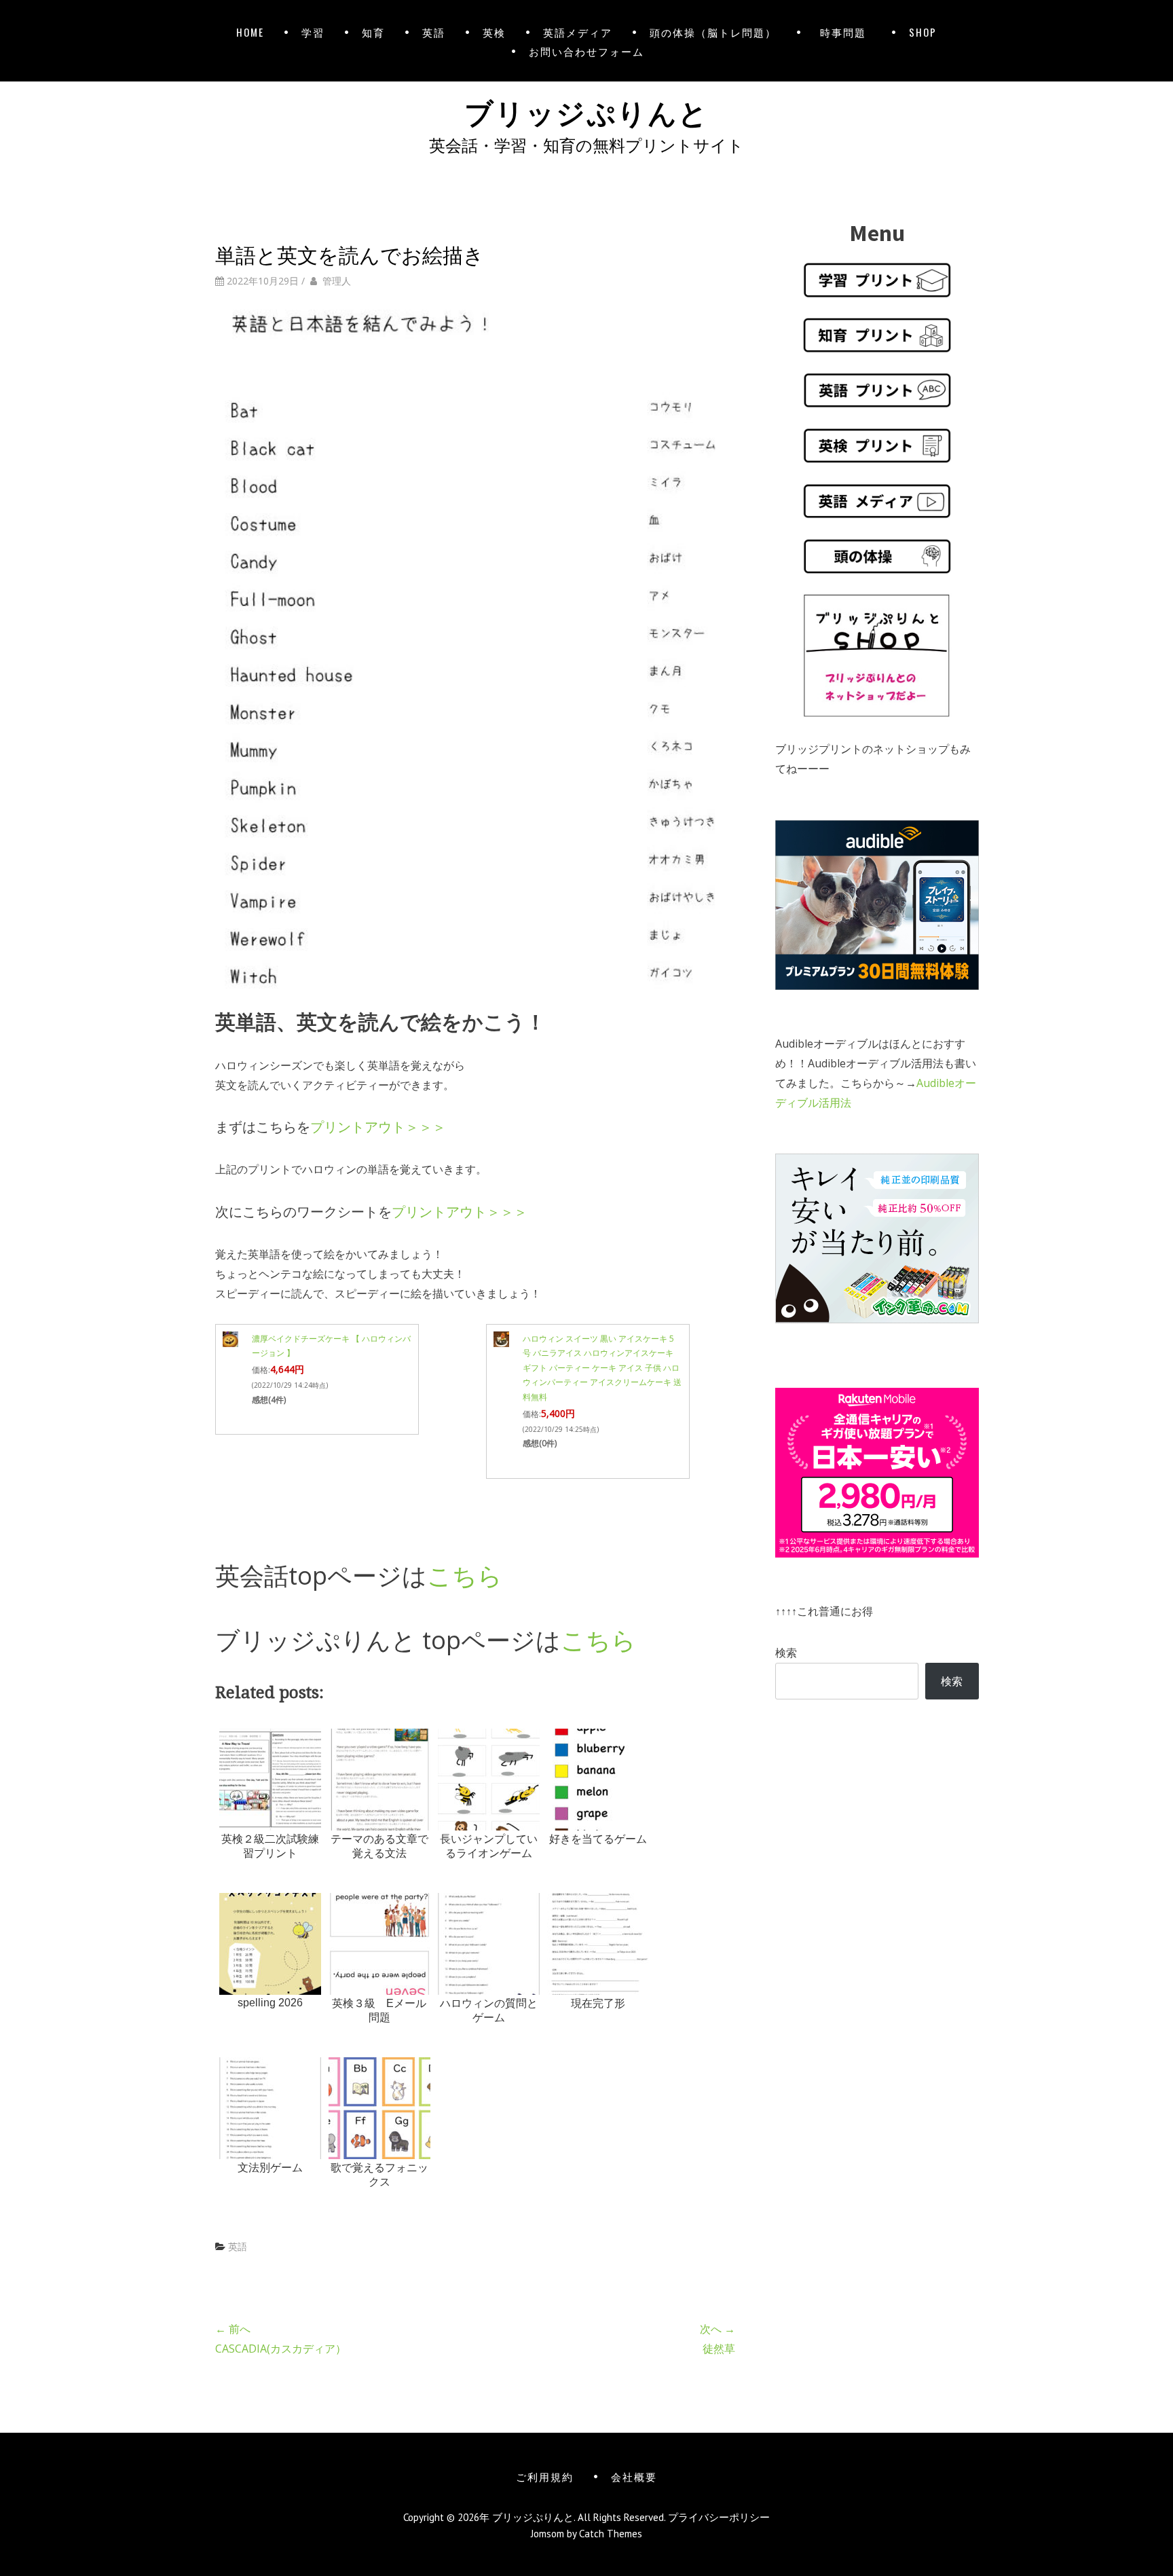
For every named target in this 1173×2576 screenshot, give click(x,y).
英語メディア (578, 32)
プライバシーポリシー (719, 2517)
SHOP (923, 32)
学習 (313, 32)
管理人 (337, 281)
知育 (373, 32)
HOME (250, 32)
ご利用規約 (545, 2476)
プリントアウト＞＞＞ (378, 1127)
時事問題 (846, 32)
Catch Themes (611, 2534)
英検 (494, 32)
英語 (434, 32)
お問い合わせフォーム (586, 51)
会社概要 (634, 2476)
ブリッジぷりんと (586, 111)
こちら (465, 1576)
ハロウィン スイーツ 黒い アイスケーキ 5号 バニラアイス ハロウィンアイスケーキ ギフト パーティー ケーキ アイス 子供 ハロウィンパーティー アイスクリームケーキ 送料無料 (602, 1368)
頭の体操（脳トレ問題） (713, 32)
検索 (786, 1653)
